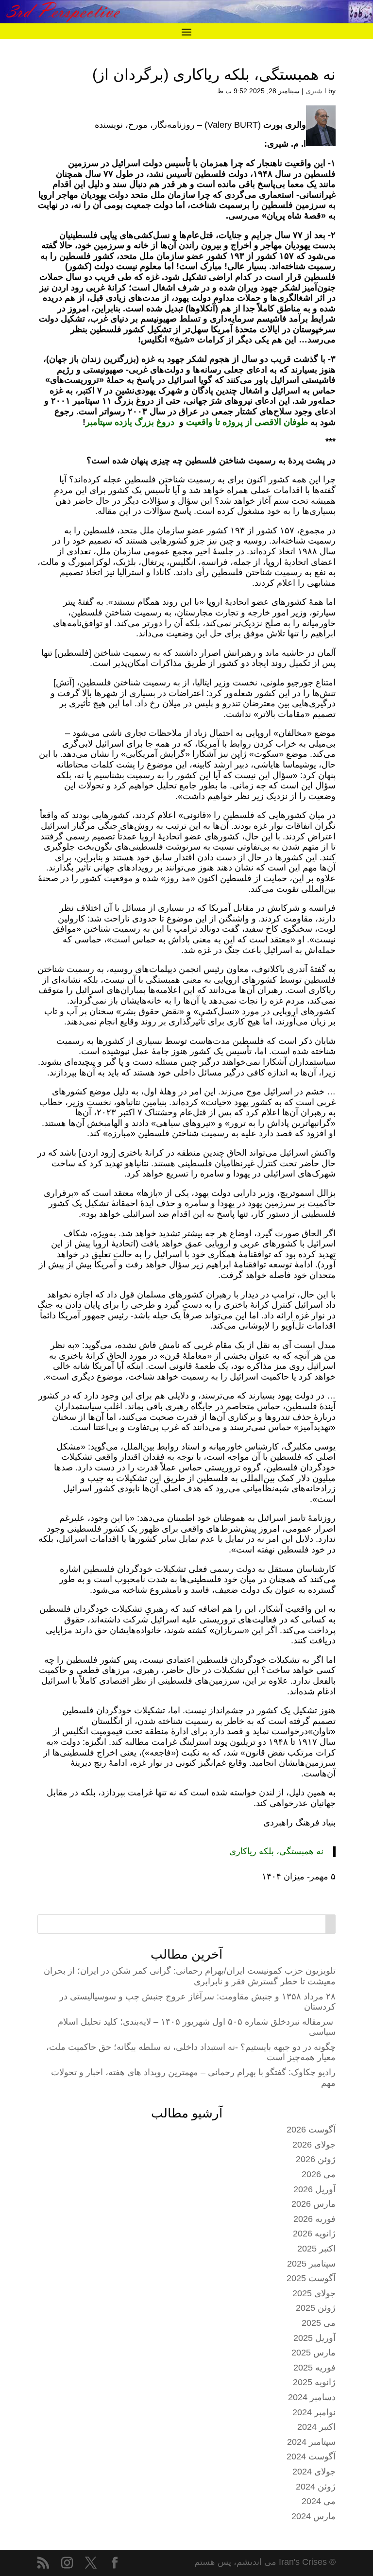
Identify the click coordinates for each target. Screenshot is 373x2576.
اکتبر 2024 (316, 2427)
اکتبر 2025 (316, 2249)
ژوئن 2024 (316, 2487)
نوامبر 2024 (314, 2412)
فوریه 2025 (314, 2368)
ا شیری (316, 91)
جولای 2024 (314, 2472)
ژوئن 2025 (316, 2308)
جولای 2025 (314, 2293)
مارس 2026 (314, 2204)
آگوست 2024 (311, 2457)
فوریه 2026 (314, 2219)
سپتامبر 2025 (311, 2264)
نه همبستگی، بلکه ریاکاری (276, 1851)
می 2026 (319, 2174)
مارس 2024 (314, 2516)
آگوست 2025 (311, 2278)
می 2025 (319, 2323)
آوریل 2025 (314, 2338)
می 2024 (319, 2501)
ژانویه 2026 (314, 2234)
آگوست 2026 (311, 2130)
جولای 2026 (314, 2145)
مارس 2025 (314, 2353)
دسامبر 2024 (312, 2397)
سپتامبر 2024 (311, 2442)
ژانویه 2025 (314, 2382)
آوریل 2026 (314, 2189)
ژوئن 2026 (316, 2159)
